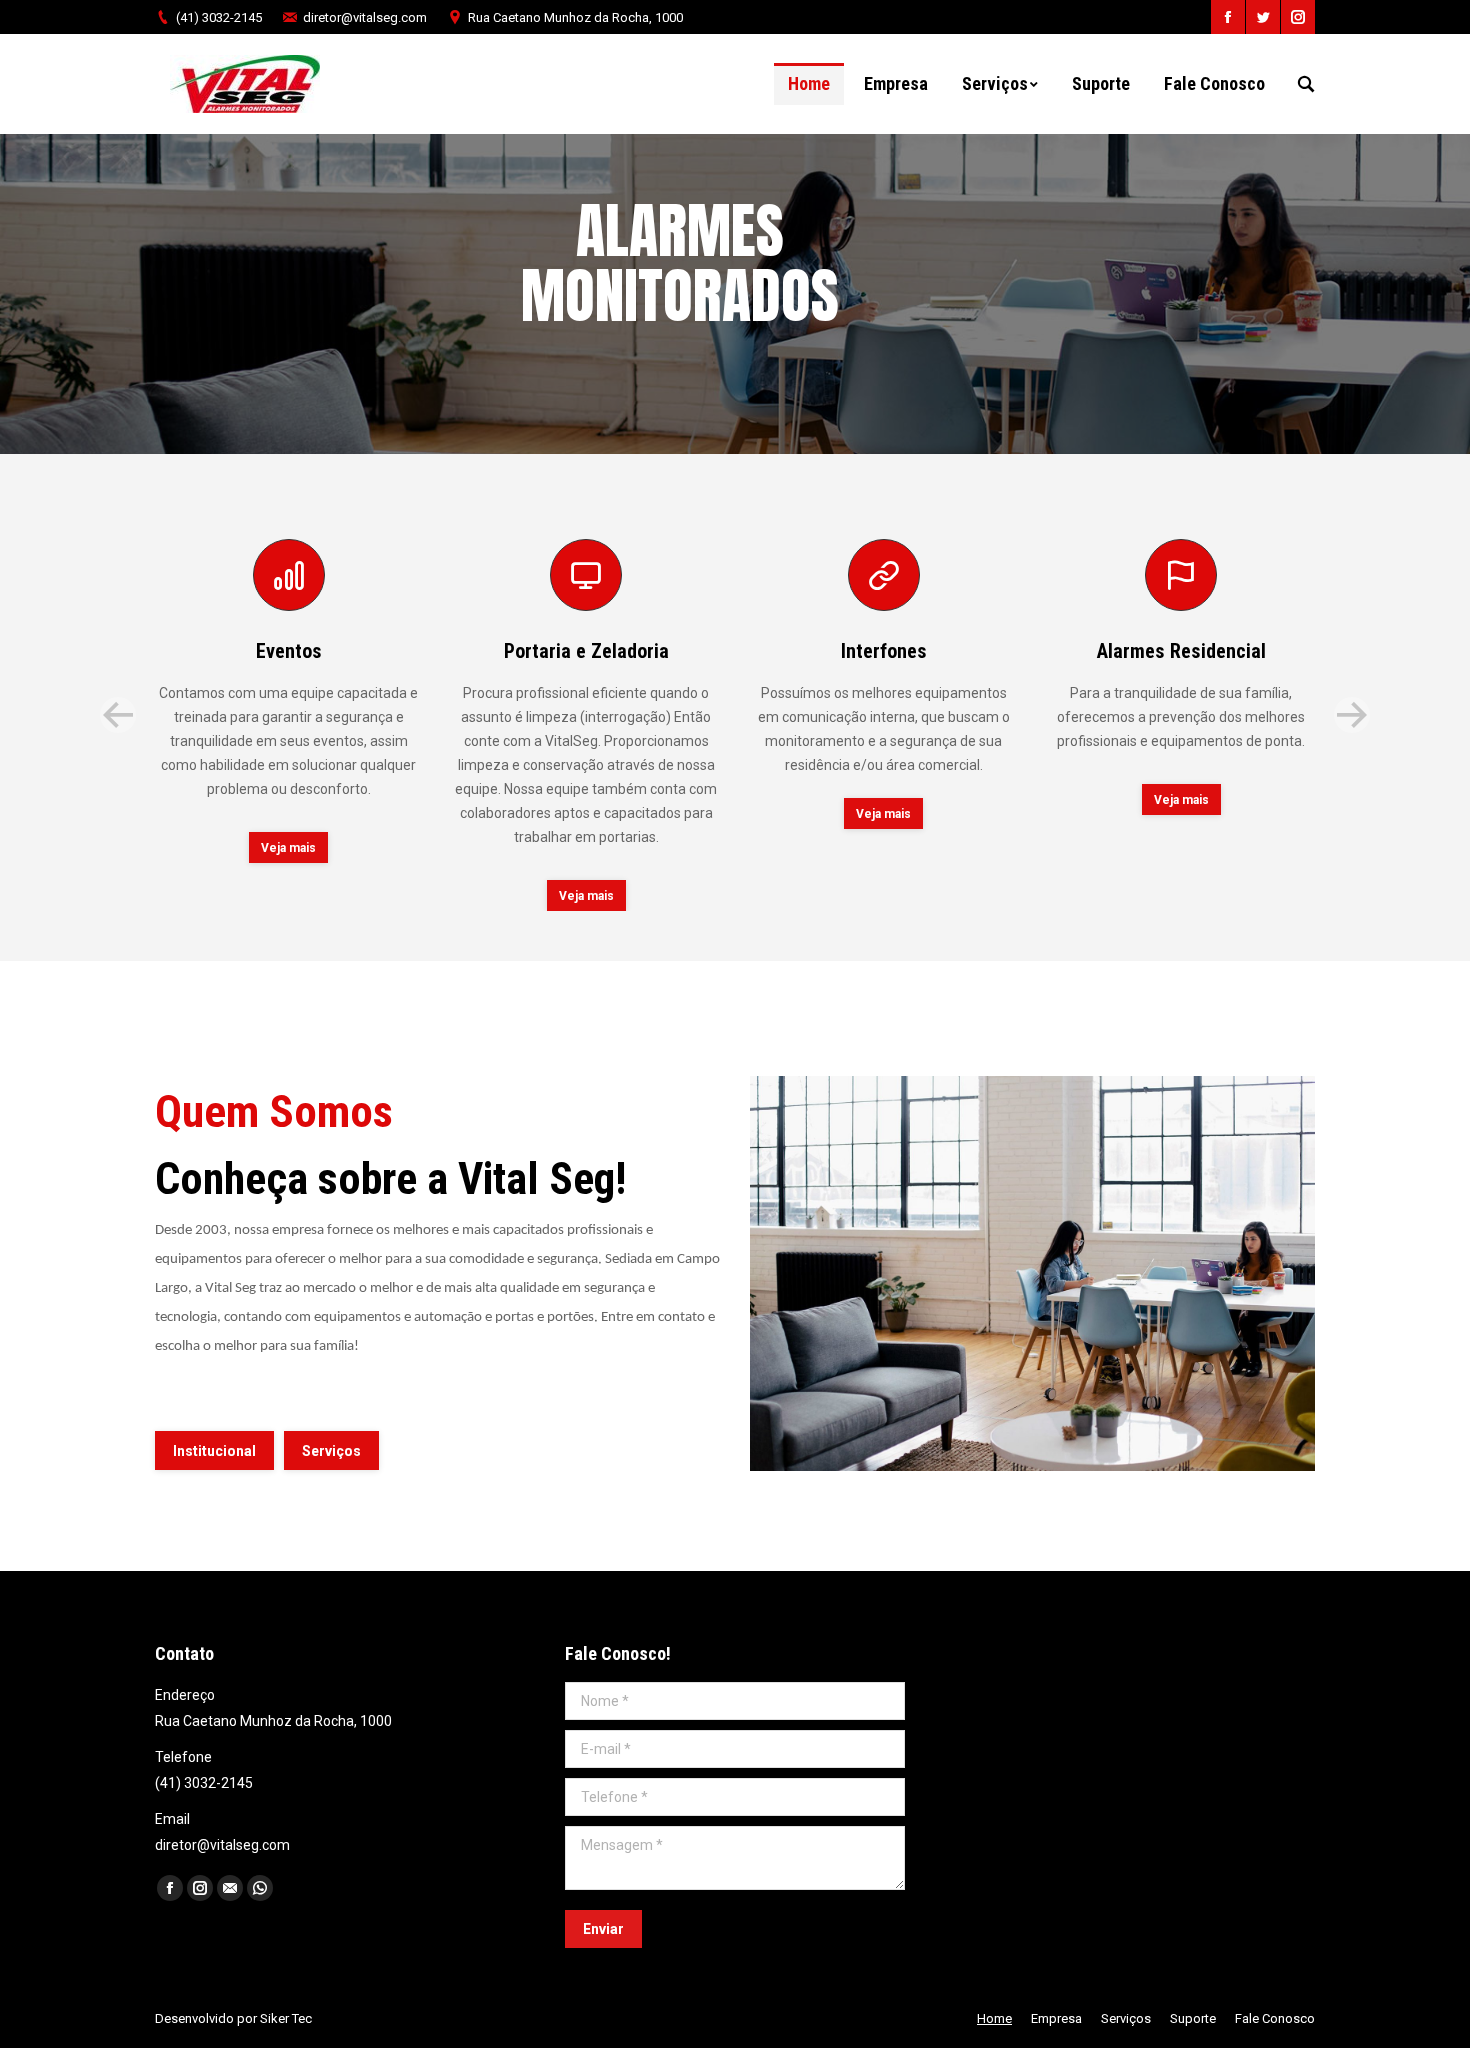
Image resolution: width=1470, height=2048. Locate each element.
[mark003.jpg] (1032, 1274)
